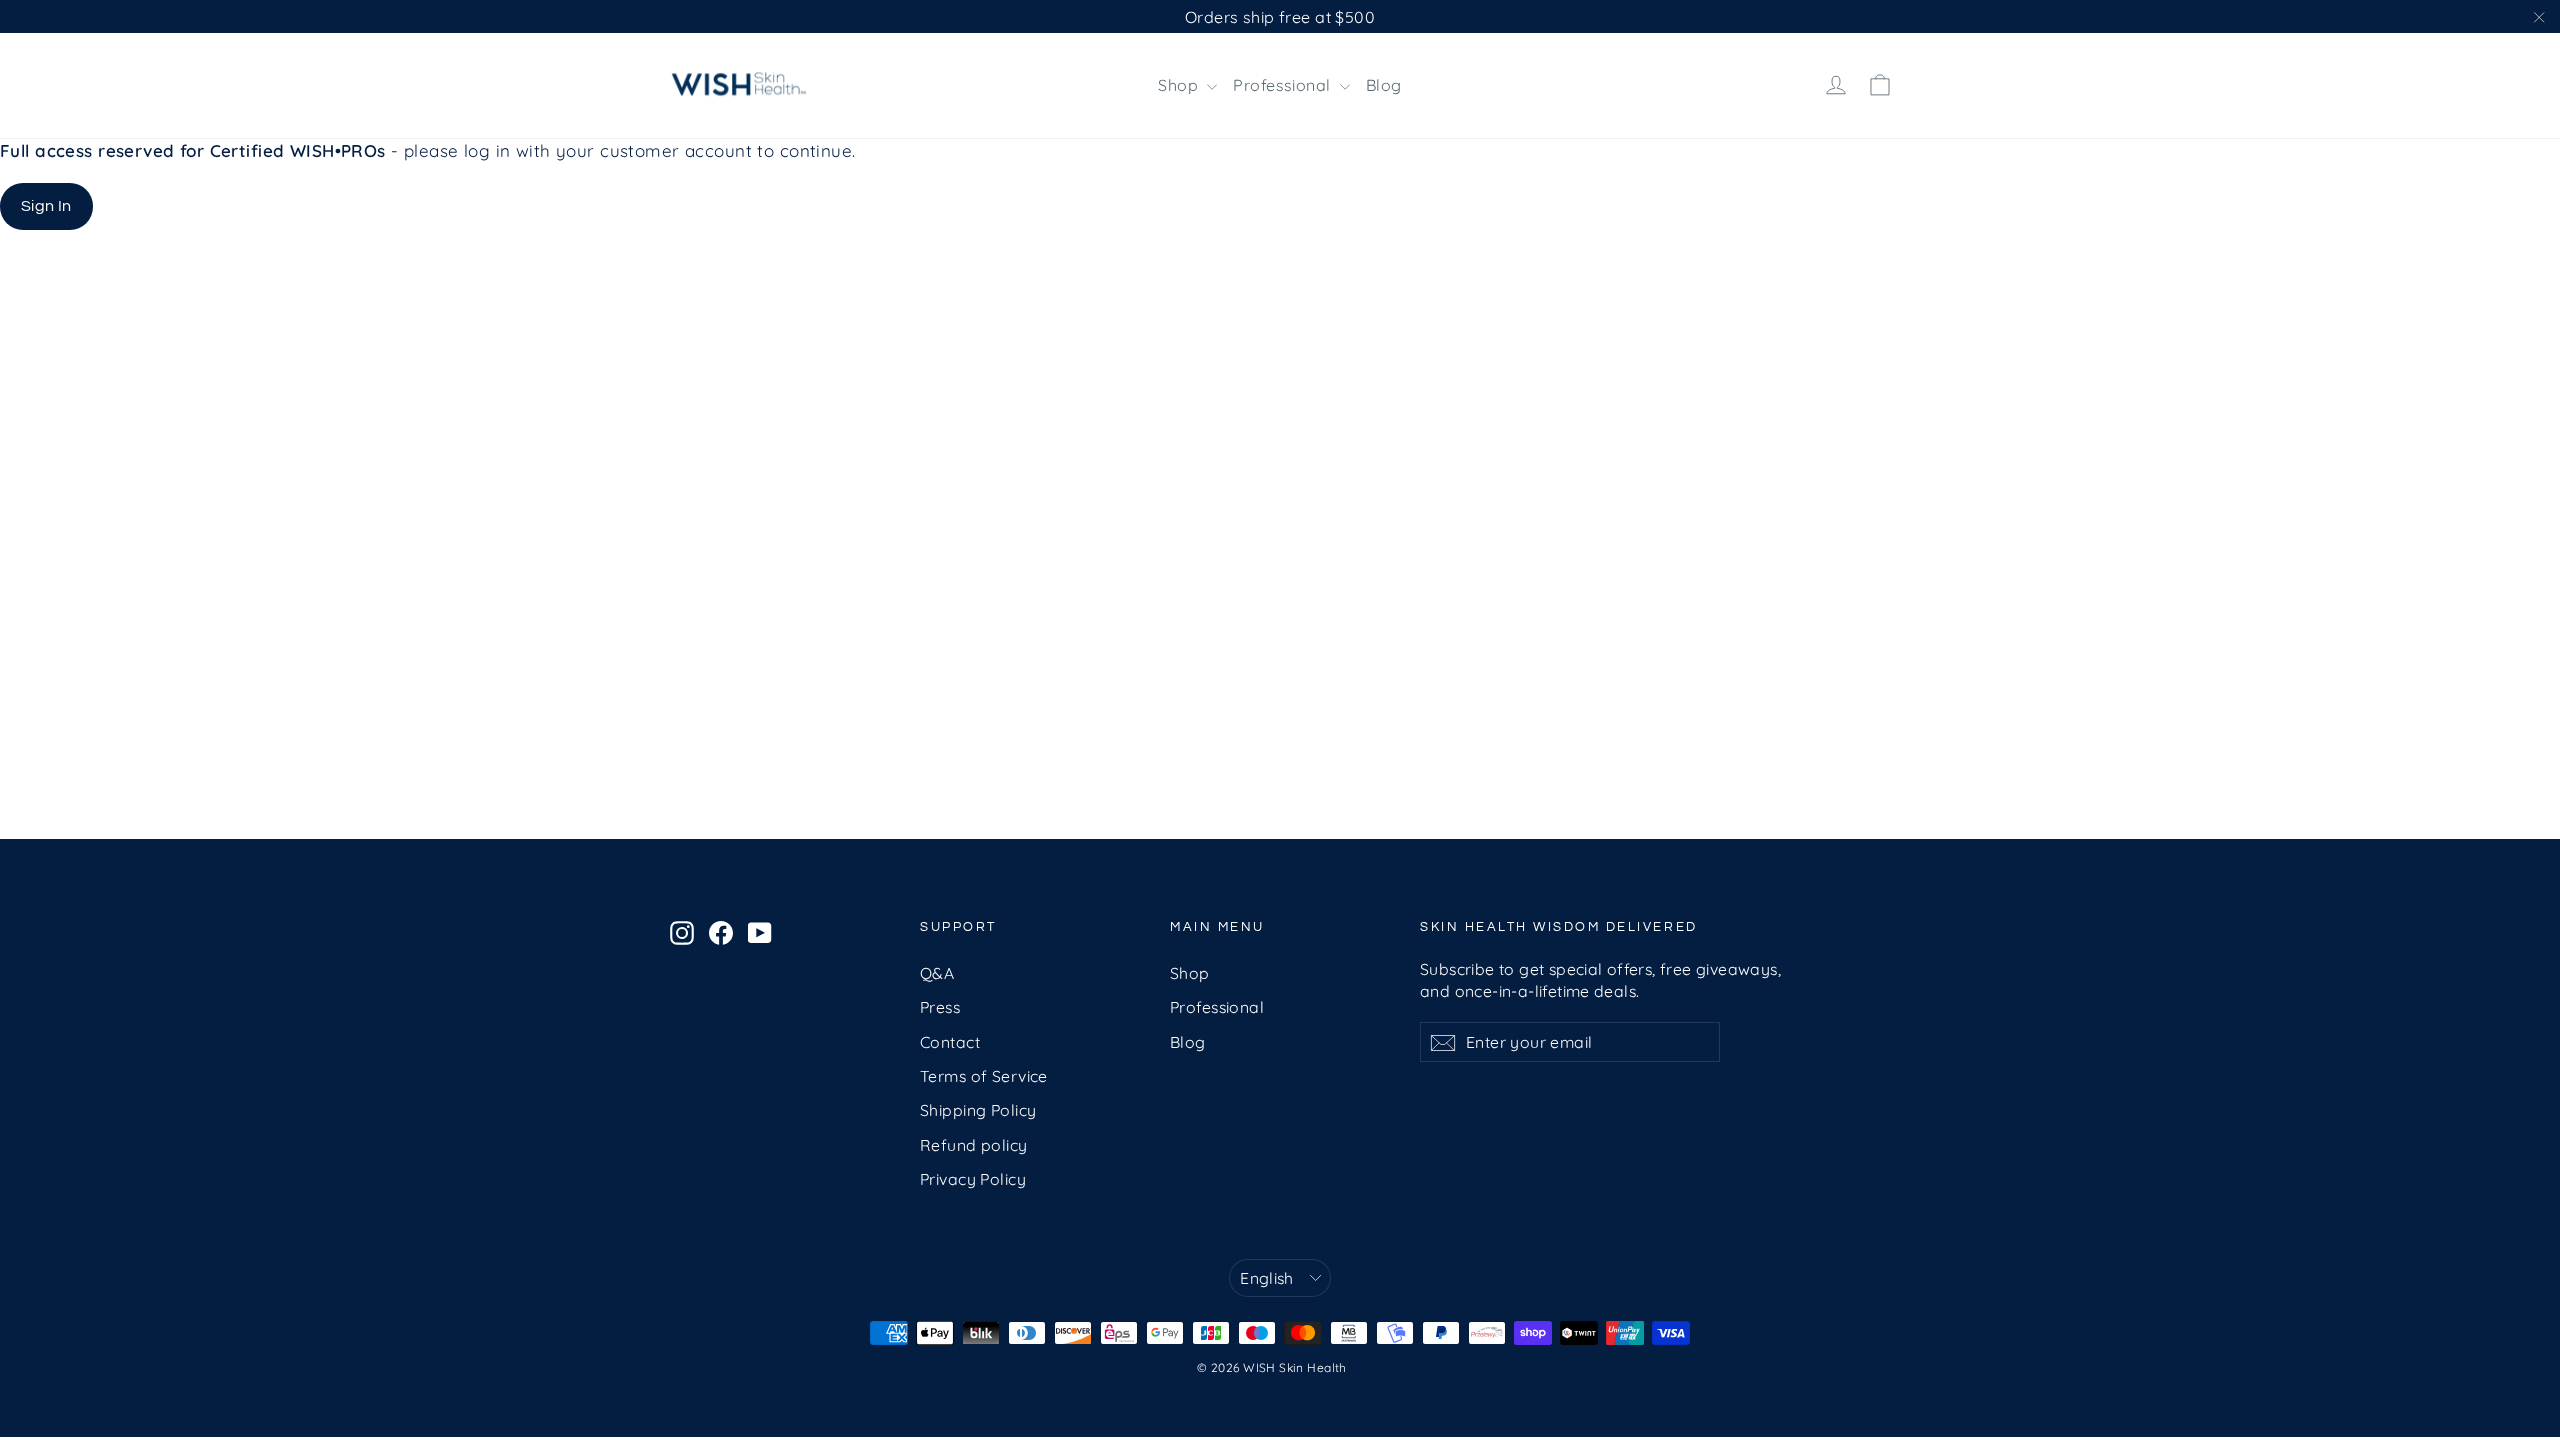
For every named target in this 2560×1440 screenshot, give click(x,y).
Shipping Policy (978, 1110)
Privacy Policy (973, 1179)
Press (940, 1007)
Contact (950, 1042)
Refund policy (974, 1145)
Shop (1180, 85)
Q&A (937, 973)
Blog (1384, 85)
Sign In (46, 206)
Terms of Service (984, 1076)
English (1267, 1278)
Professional (1284, 85)
